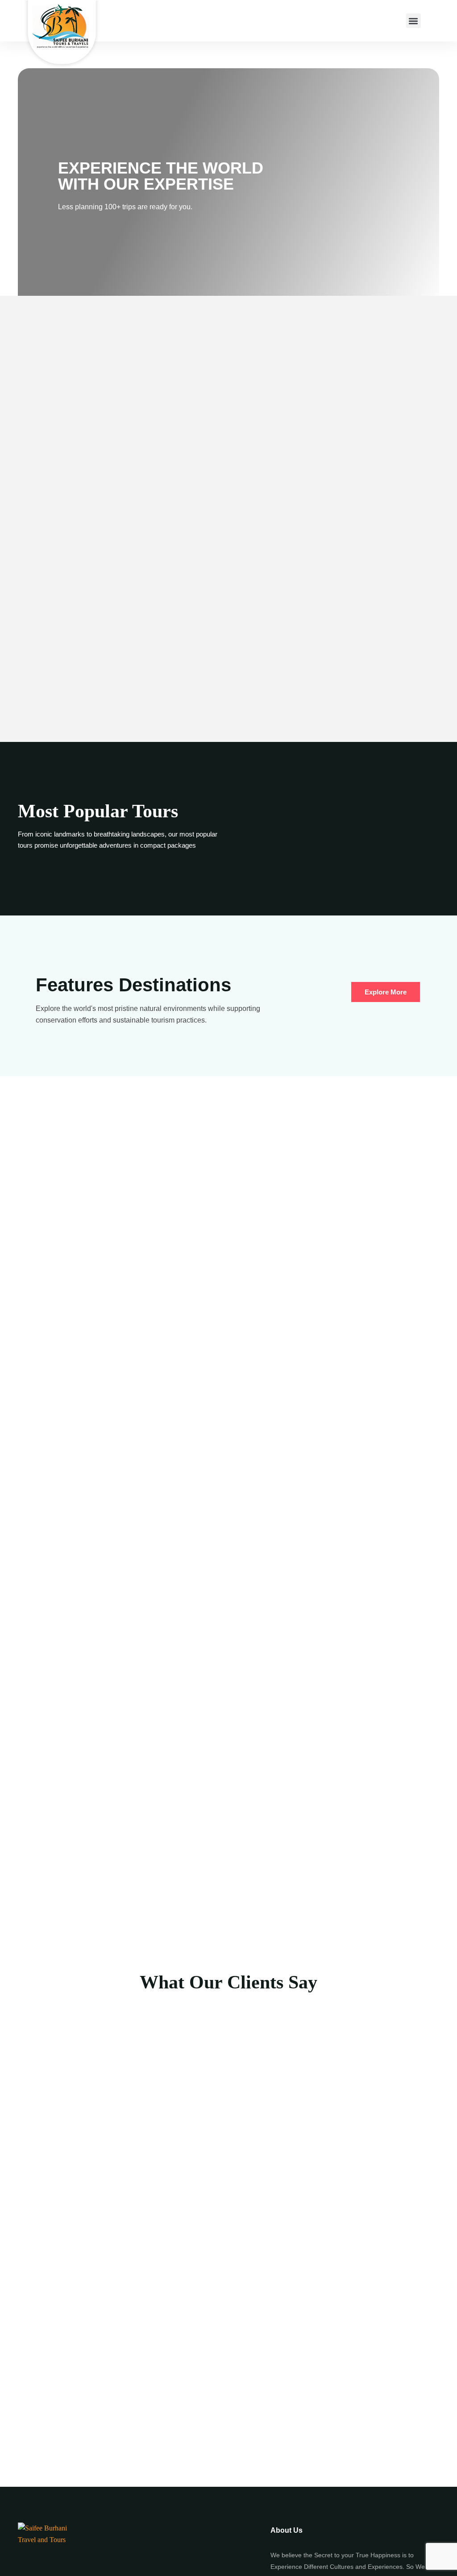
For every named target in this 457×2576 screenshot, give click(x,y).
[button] (413, 21)
